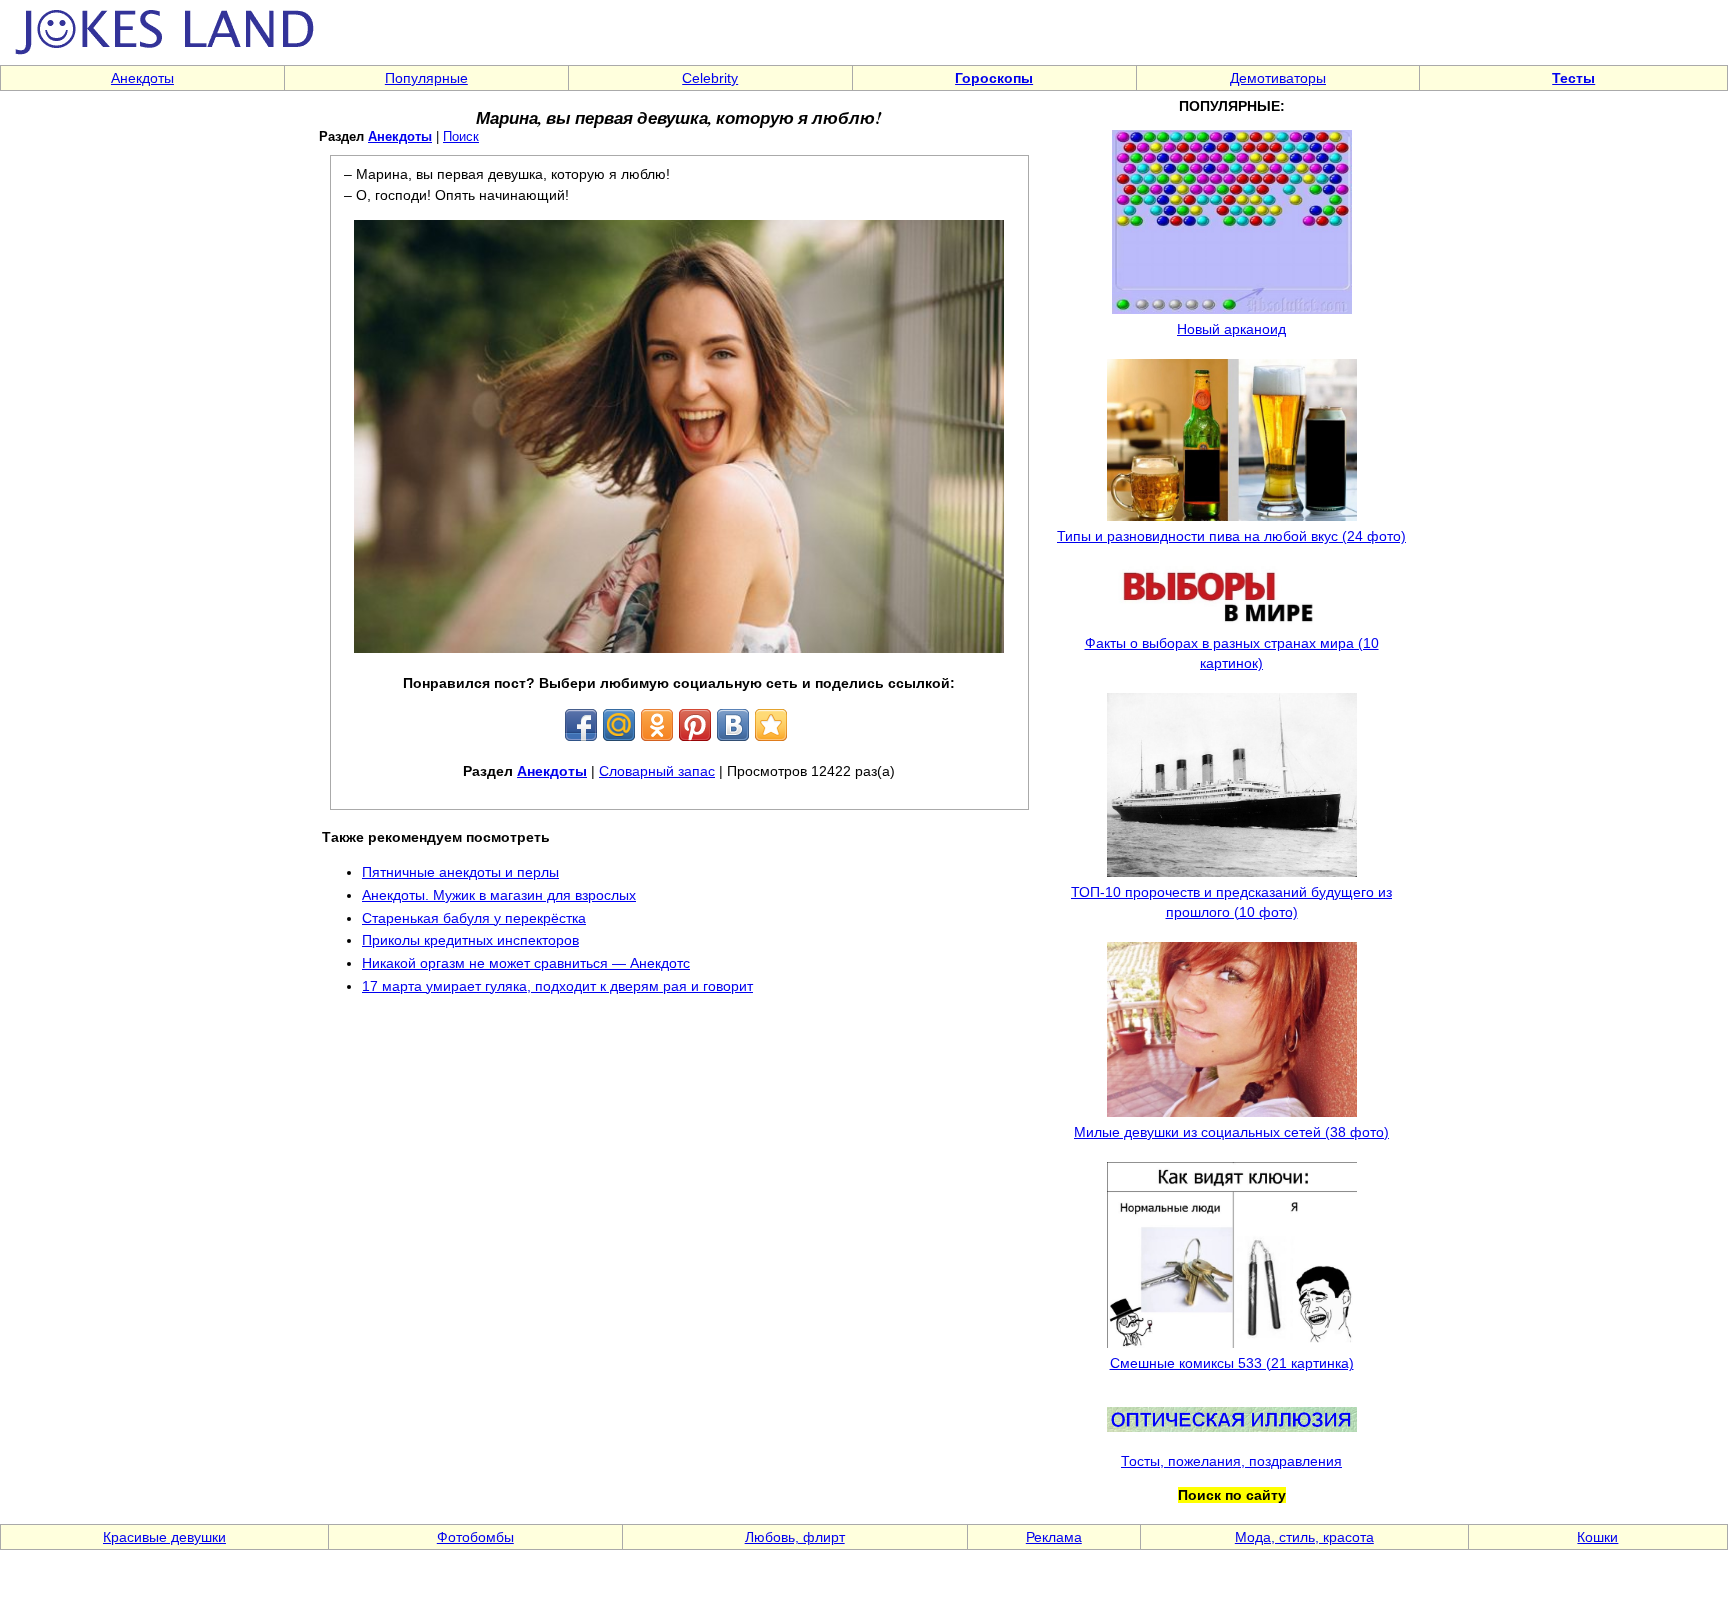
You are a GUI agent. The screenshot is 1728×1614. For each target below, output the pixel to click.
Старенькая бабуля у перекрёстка (474, 918)
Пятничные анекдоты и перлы (460, 872)
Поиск (461, 136)
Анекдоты (142, 78)
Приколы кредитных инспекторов (470, 940)
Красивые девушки (164, 1537)
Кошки (1597, 1537)
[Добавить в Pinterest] (695, 725)
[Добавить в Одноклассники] (657, 725)
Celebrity (710, 78)
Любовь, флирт (795, 1537)
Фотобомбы (475, 1537)
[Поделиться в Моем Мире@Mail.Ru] (619, 725)
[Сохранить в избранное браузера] (771, 725)
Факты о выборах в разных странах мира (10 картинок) (1232, 653)
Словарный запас (657, 771)
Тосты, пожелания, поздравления (1231, 1461)
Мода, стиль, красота (1304, 1537)
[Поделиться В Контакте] (733, 725)
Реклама (1054, 1537)
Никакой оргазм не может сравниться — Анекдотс (526, 963)
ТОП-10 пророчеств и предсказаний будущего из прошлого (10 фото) (1231, 902)
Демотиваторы (1278, 78)
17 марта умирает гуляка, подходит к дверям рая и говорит (557, 986)
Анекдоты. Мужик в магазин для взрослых (499, 895)
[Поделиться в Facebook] (581, 725)
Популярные (426, 78)
